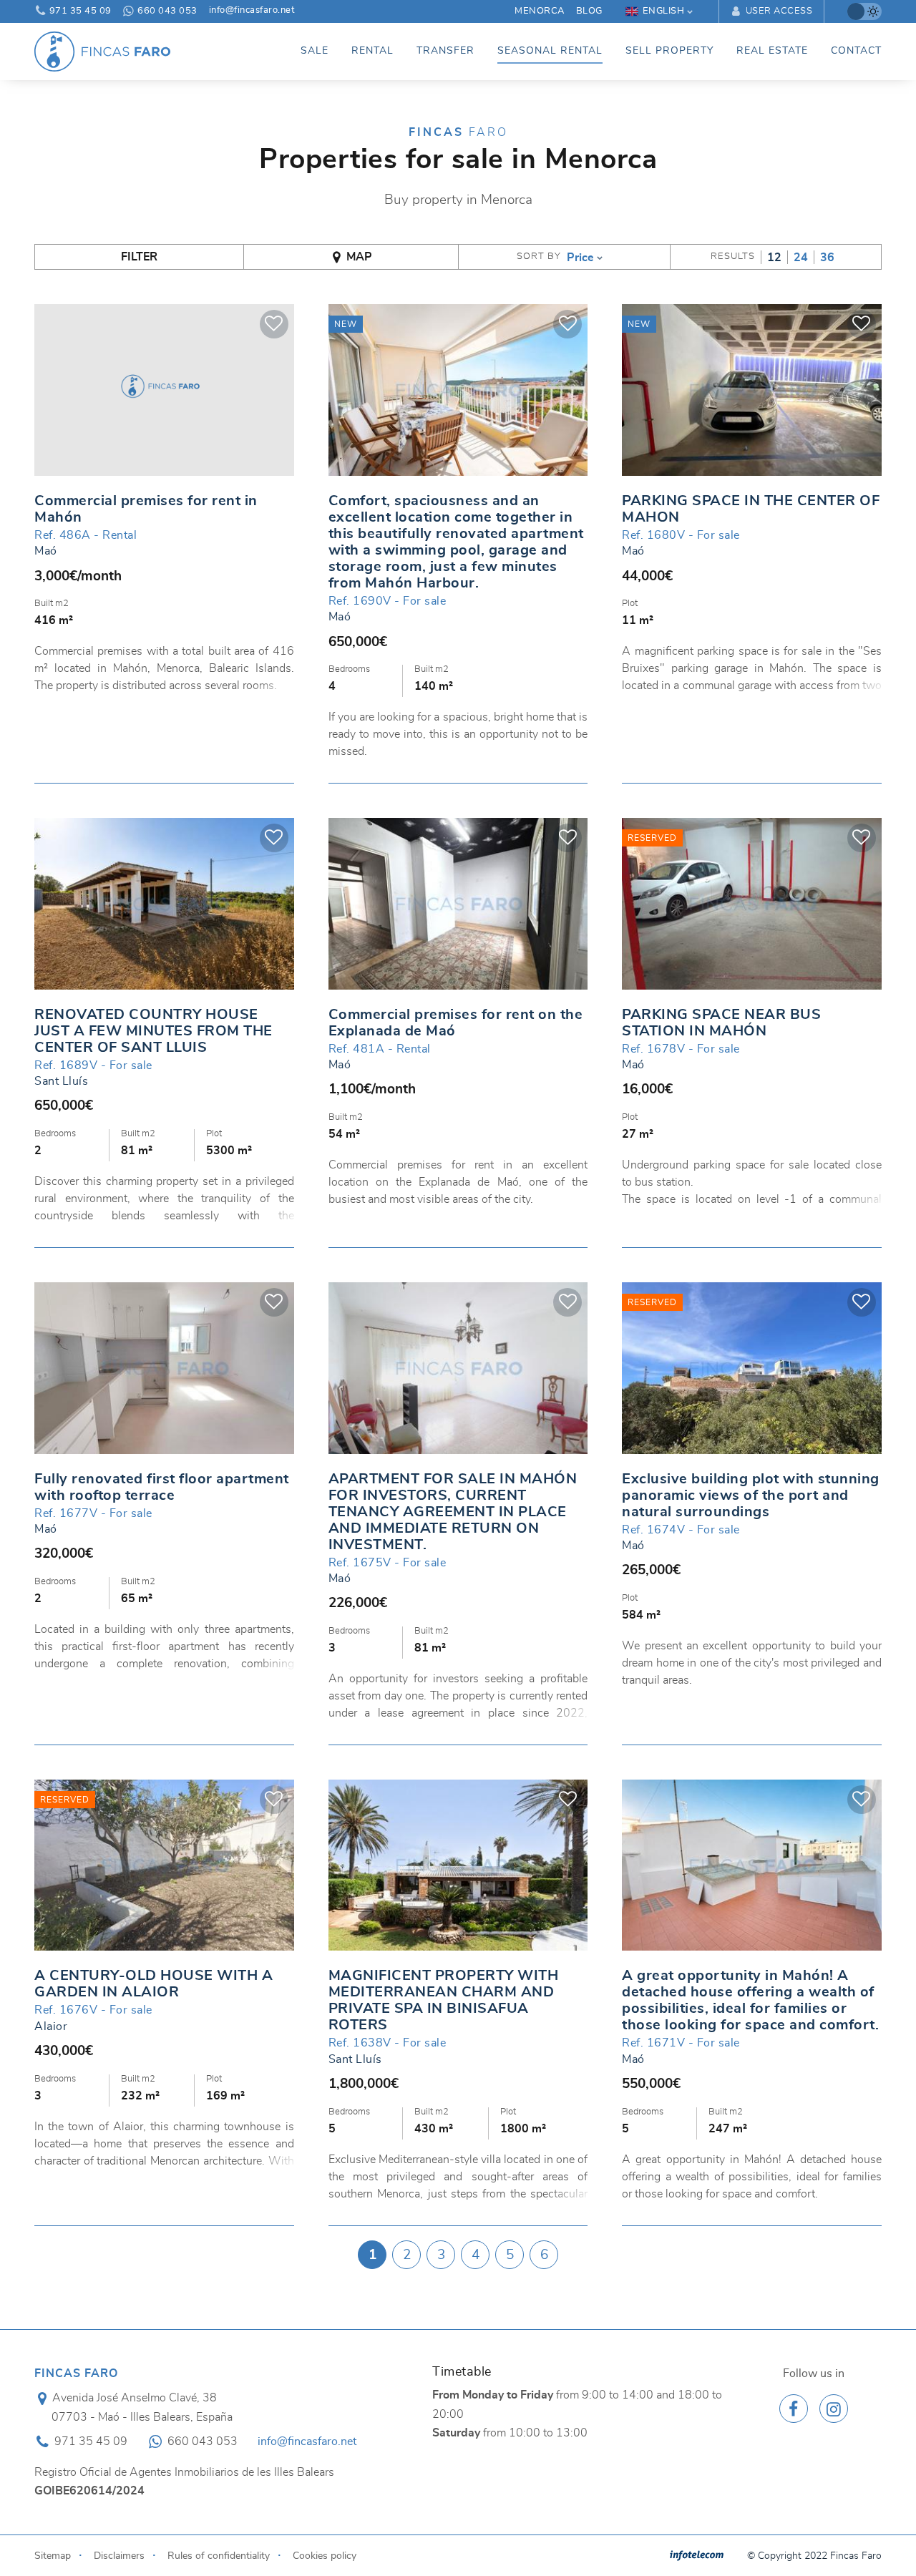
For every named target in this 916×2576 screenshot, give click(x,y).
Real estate (772, 51)
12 (774, 258)
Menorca (540, 11)
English (664, 11)
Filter (139, 257)
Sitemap (53, 2556)
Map (359, 257)
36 (827, 258)
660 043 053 (166, 11)
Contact (856, 51)
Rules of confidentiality (219, 2556)
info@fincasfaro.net (252, 11)
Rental (372, 51)
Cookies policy (325, 2556)
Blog (589, 11)
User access (778, 11)
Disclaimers (119, 2556)
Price (580, 258)
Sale (315, 51)
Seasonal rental (550, 51)
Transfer (445, 51)
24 (801, 258)
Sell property (669, 51)
